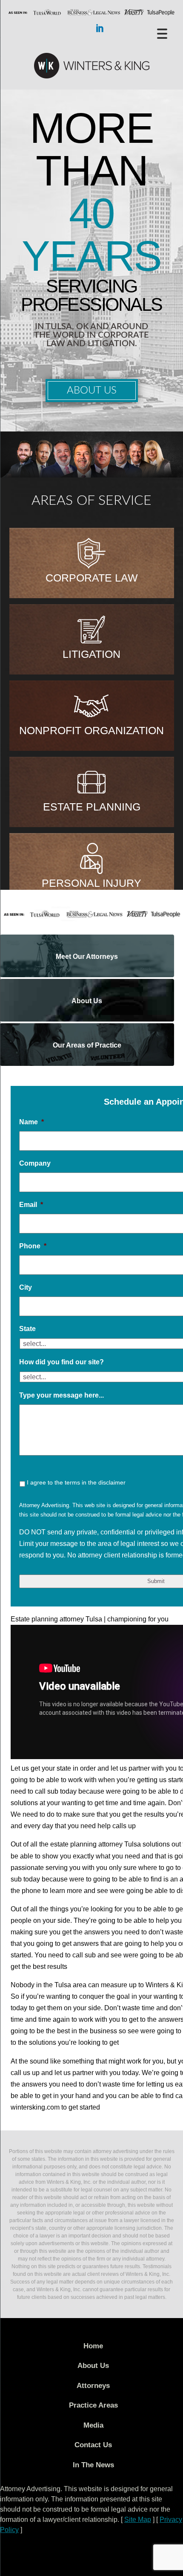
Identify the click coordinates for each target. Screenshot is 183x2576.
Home (93, 2346)
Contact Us (93, 2445)
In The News (93, 2465)
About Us (92, 391)
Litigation (91, 654)
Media (93, 2425)
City (26, 1287)
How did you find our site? (61, 1362)
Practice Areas (93, 2405)
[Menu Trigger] (162, 33)
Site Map (138, 2520)
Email (31, 1205)
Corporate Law (92, 578)
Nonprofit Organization (91, 730)
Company (35, 1163)
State (27, 1329)
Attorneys (93, 2386)
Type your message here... (61, 1395)
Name (31, 1122)
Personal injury (91, 883)
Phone (33, 1246)
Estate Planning (92, 807)
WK (91, 66)
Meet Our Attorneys (87, 957)
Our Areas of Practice (87, 1045)
